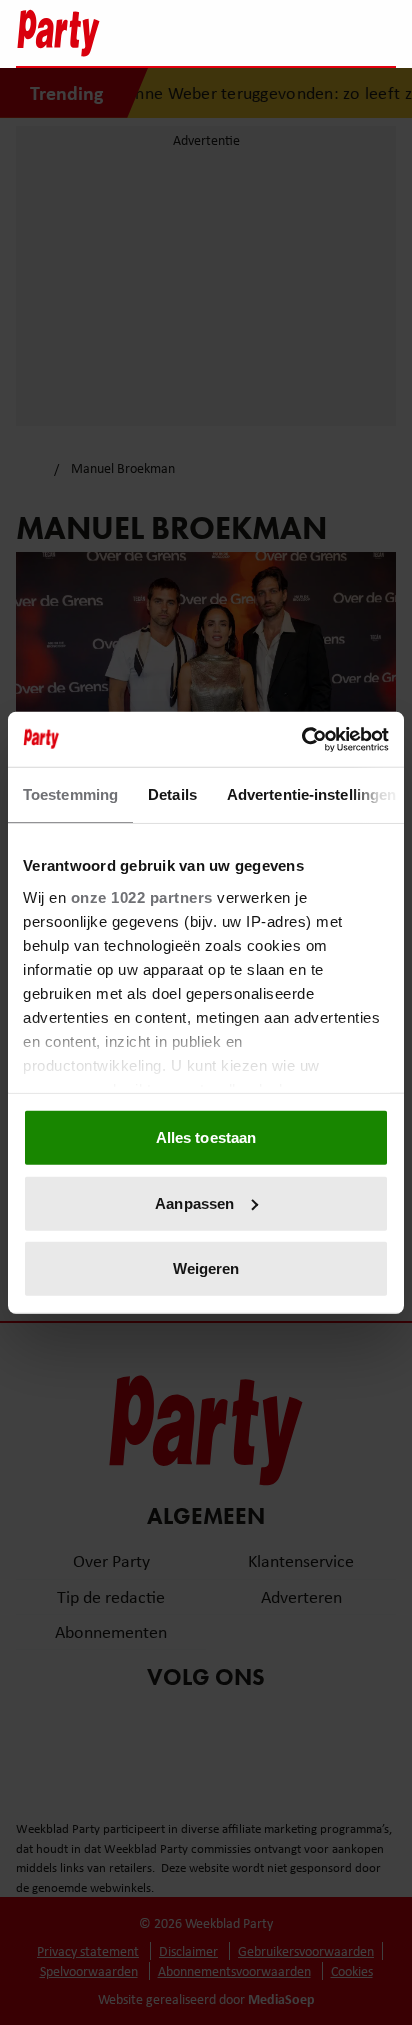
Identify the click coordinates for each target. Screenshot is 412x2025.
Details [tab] (172, 794)
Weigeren (206, 1268)
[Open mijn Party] (320, 33)
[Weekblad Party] (117, 33)
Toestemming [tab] (70, 794)
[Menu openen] (255, 33)
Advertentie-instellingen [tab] (311, 794)
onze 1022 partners (142, 896)
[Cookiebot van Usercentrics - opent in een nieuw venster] (301, 739)
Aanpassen (194, 1202)
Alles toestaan (206, 1137)
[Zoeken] (380, 35)
